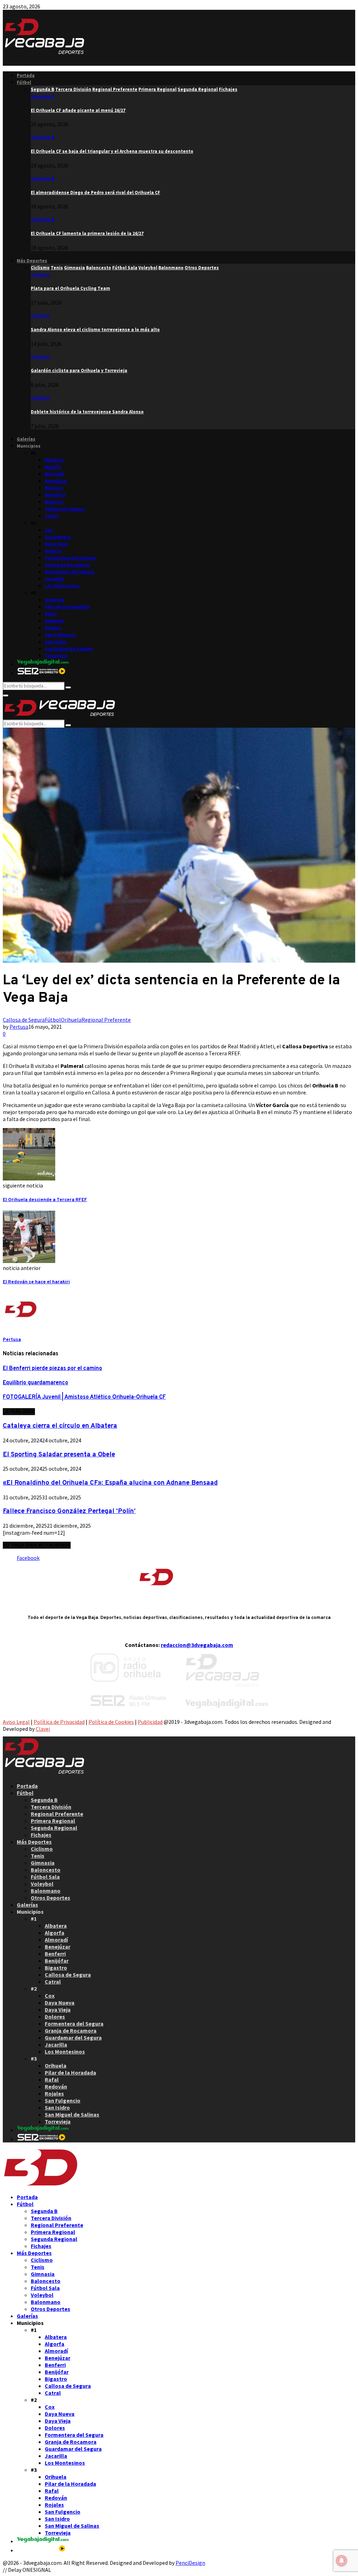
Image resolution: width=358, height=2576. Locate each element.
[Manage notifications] (342, 2561)
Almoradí (55, 474)
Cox (49, 530)
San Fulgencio (60, 635)
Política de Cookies (111, 1722)
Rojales (53, 628)
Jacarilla (54, 579)
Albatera (54, 460)
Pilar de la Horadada (67, 607)
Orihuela (54, 600)
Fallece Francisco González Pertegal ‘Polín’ (69, 1511)
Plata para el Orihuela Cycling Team (70, 288)
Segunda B (42, 96)
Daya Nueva (58, 537)
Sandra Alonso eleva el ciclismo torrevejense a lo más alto (95, 330)
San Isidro (56, 642)
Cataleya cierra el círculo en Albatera (60, 1426)
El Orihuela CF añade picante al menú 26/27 (78, 110)
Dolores (53, 551)
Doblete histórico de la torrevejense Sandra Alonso (87, 412)
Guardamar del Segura (70, 572)
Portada (26, 75)
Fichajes (41, 1835)
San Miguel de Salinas (69, 649)
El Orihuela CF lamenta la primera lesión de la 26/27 (87, 233)
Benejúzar (56, 481)
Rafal (51, 614)
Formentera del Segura (70, 558)
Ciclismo (40, 275)
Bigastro (54, 502)
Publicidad (150, 1722)
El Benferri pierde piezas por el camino (52, 1369)
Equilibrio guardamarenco (35, 1383)
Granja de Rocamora (67, 565)
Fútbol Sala (45, 1877)
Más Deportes (32, 261)
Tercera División (51, 1807)
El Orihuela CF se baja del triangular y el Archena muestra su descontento (112, 151)
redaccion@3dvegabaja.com (197, 1645)
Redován (54, 621)
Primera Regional (53, 1821)
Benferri (54, 488)
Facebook (28, 1558)
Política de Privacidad (59, 1722)
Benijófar (55, 495)
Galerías (26, 439)
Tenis (38, 1856)
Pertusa (19, 1027)
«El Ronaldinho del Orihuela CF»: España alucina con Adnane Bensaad (110, 1483)
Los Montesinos (62, 586)
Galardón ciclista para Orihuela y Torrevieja (79, 370)
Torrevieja (56, 656)
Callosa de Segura (65, 509)
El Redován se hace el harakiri (36, 1282)
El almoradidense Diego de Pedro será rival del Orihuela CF (95, 192)
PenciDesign (190, 2563)
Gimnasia (43, 1863)
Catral (52, 516)
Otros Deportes (51, 1898)
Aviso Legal (16, 1722)
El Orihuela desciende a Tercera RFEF (45, 1200)
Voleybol (42, 1884)
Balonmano (46, 1891)
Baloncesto (46, 1870)
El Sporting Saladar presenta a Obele (59, 1455)
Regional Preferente (106, 1020)
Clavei (43, 1729)
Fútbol (24, 82)
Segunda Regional (54, 1828)
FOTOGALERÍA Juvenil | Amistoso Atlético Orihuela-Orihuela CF (84, 1397)
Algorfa (53, 467)
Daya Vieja (56, 544)
